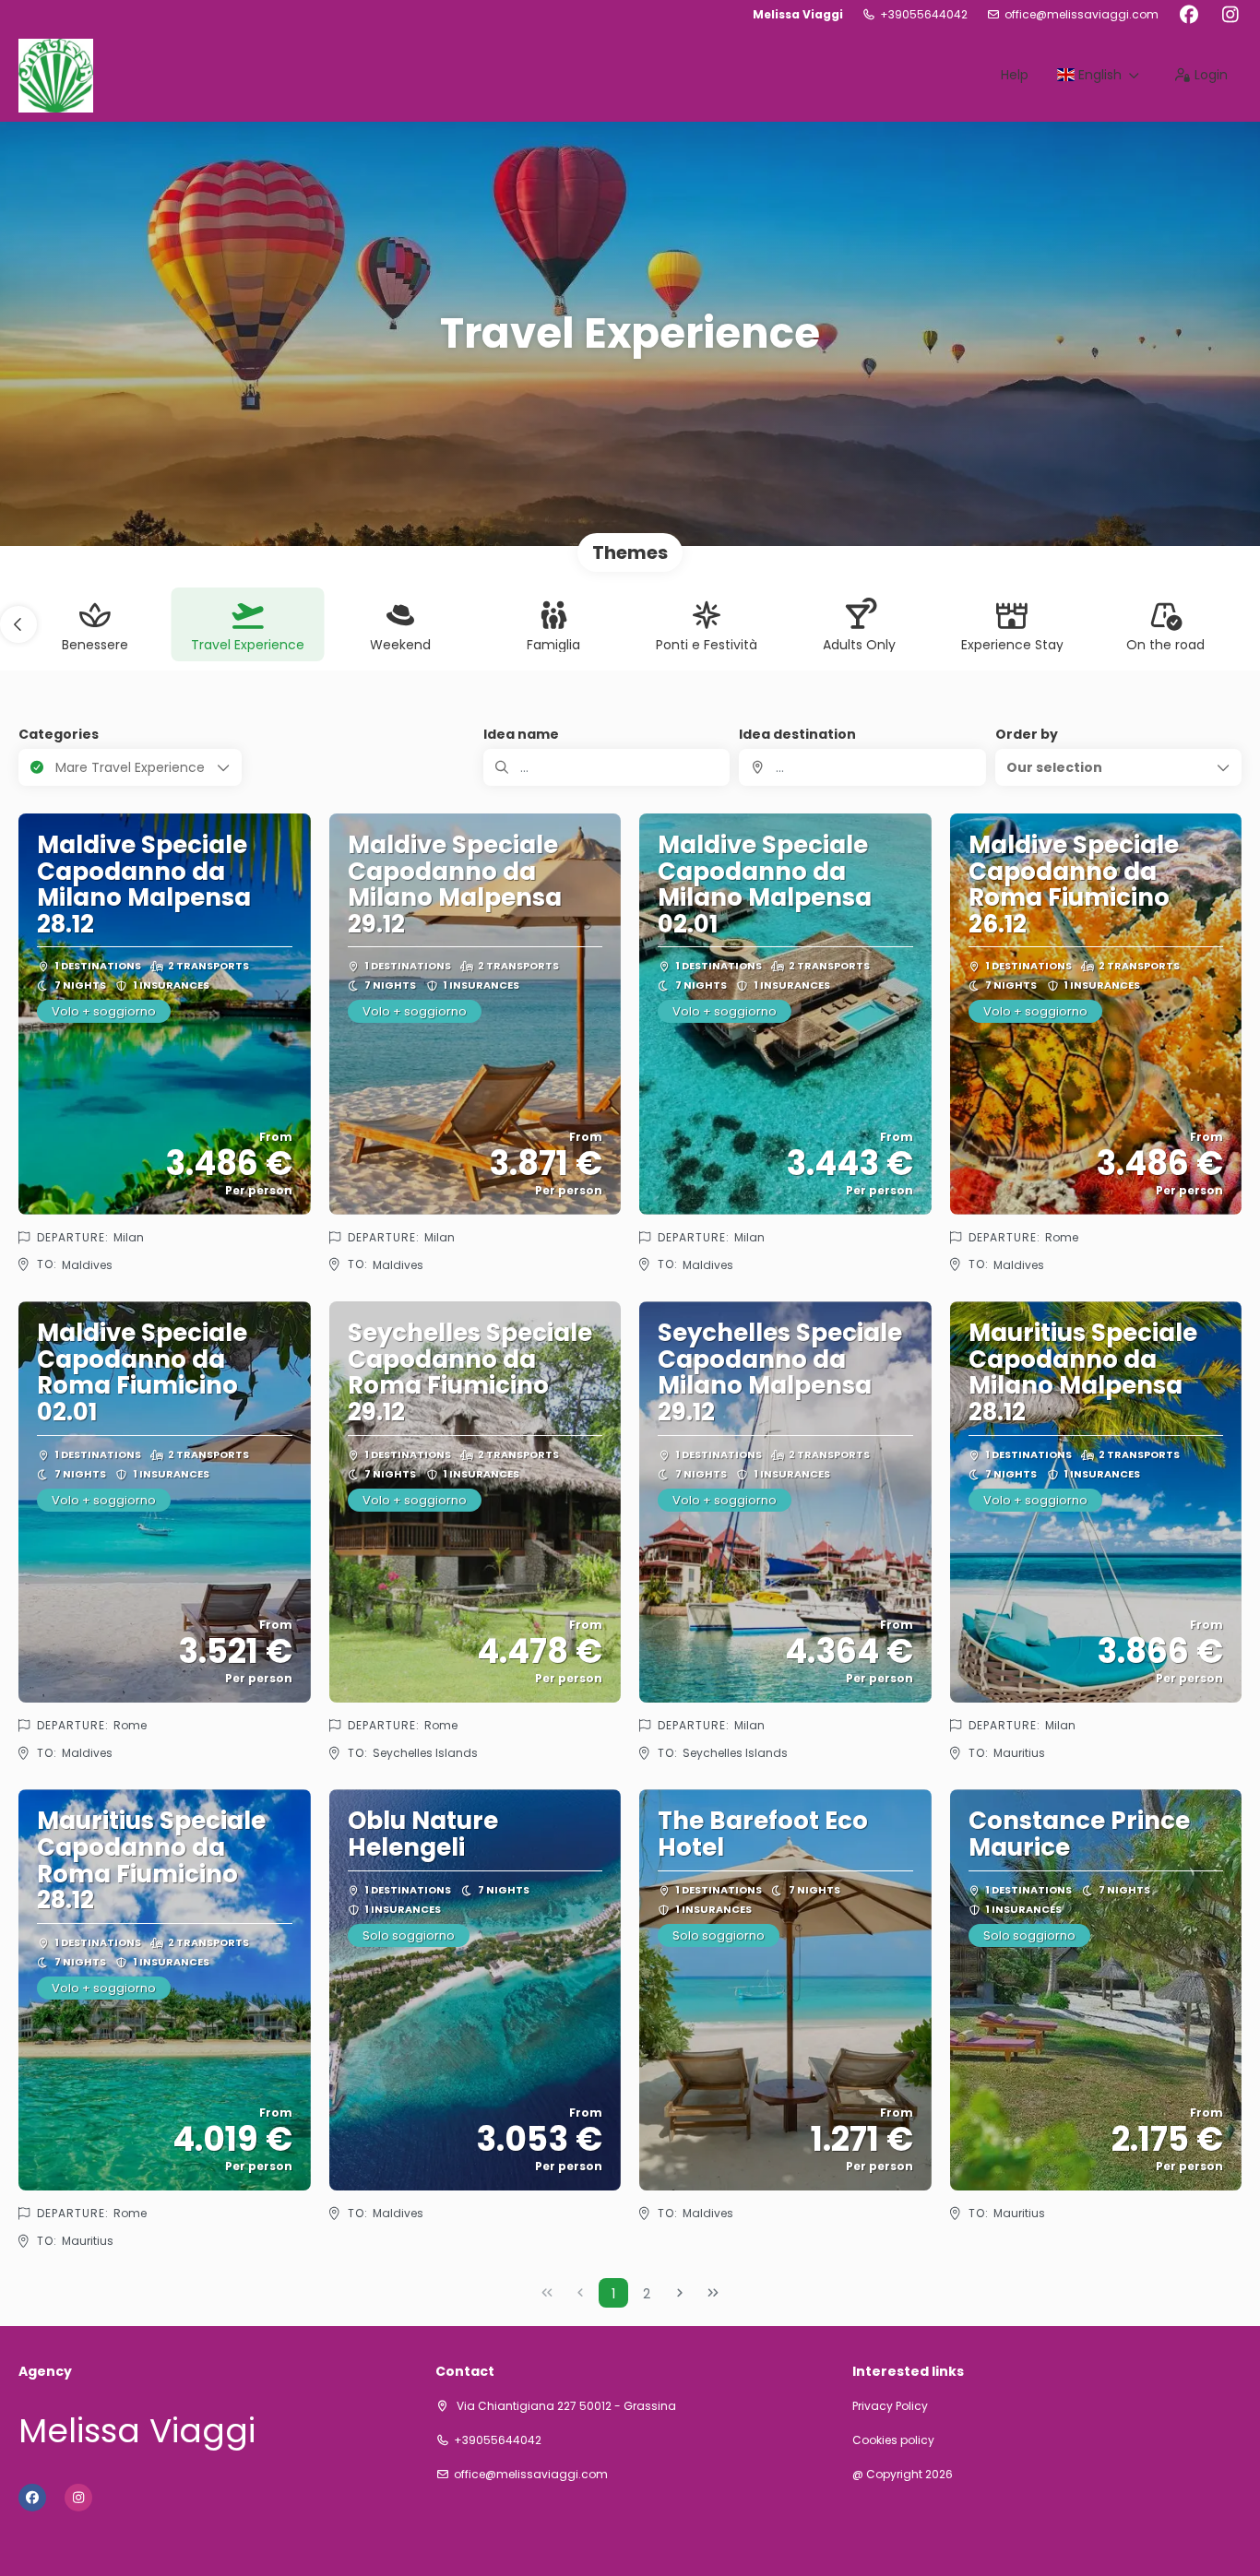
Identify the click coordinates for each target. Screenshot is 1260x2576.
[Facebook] (1189, 15)
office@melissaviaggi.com (1082, 15)
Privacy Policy (890, 2406)
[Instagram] (1230, 15)
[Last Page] (713, 2293)
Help (1015, 75)
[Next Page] (680, 2293)
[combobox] (862, 767)
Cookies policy (893, 2440)
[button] (18, 624)
